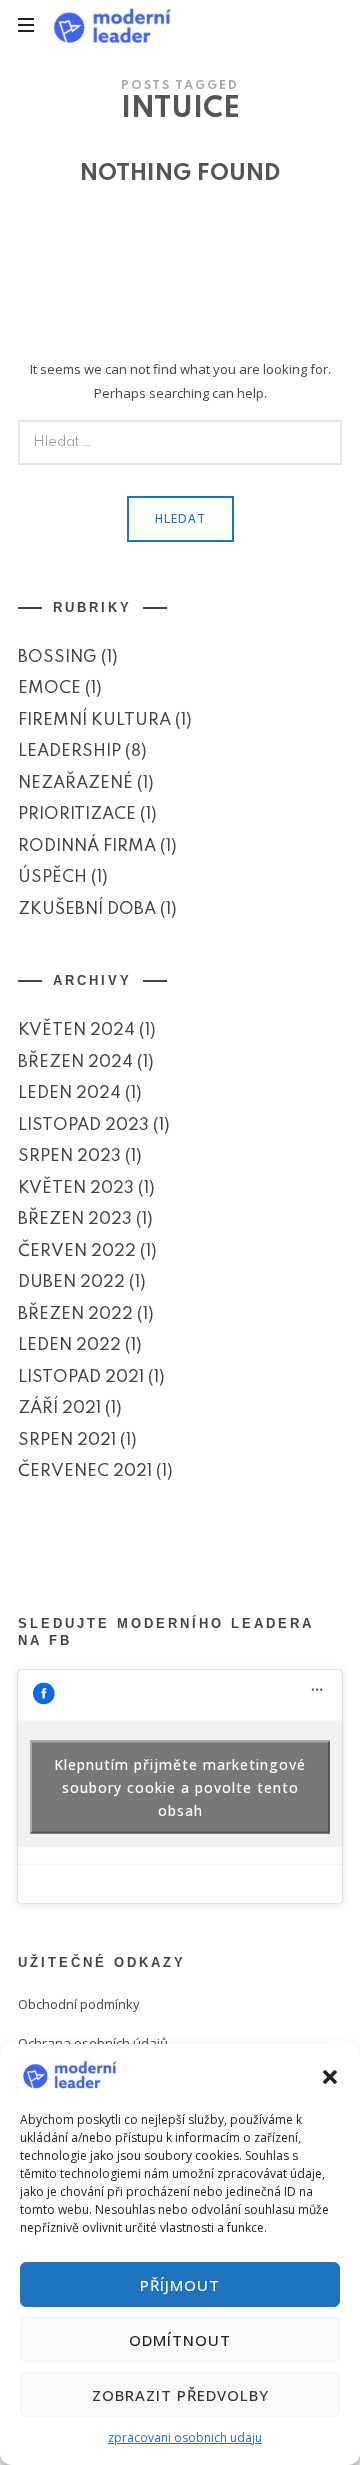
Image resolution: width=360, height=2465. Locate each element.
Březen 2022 (75, 1313)
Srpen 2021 (67, 1439)
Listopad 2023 (83, 1124)
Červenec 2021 (85, 1471)
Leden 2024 (69, 1093)
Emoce (49, 688)
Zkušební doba (87, 909)
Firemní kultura (94, 720)
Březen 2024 (75, 1061)
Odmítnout (180, 2340)
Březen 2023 (75, 1219)
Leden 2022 (69, 1345)
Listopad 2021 (81, 1376)
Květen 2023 (76, 1187)
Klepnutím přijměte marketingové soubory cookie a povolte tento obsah (180, 1786)
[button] (330, 2075)
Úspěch (52, 877)
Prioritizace (77, 814)
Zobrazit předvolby (180, 2395)
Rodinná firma (87, 846)
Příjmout (180, 2285)
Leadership (69, 751)
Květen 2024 (76, 1030)
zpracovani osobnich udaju (185, 2437)
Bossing (57, 657)
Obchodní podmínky (79, 2004)
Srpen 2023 (69, 1156)
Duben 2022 (71, 1282)
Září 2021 (59, 1408)
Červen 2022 (77, 1250)
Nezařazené (75, 783)
